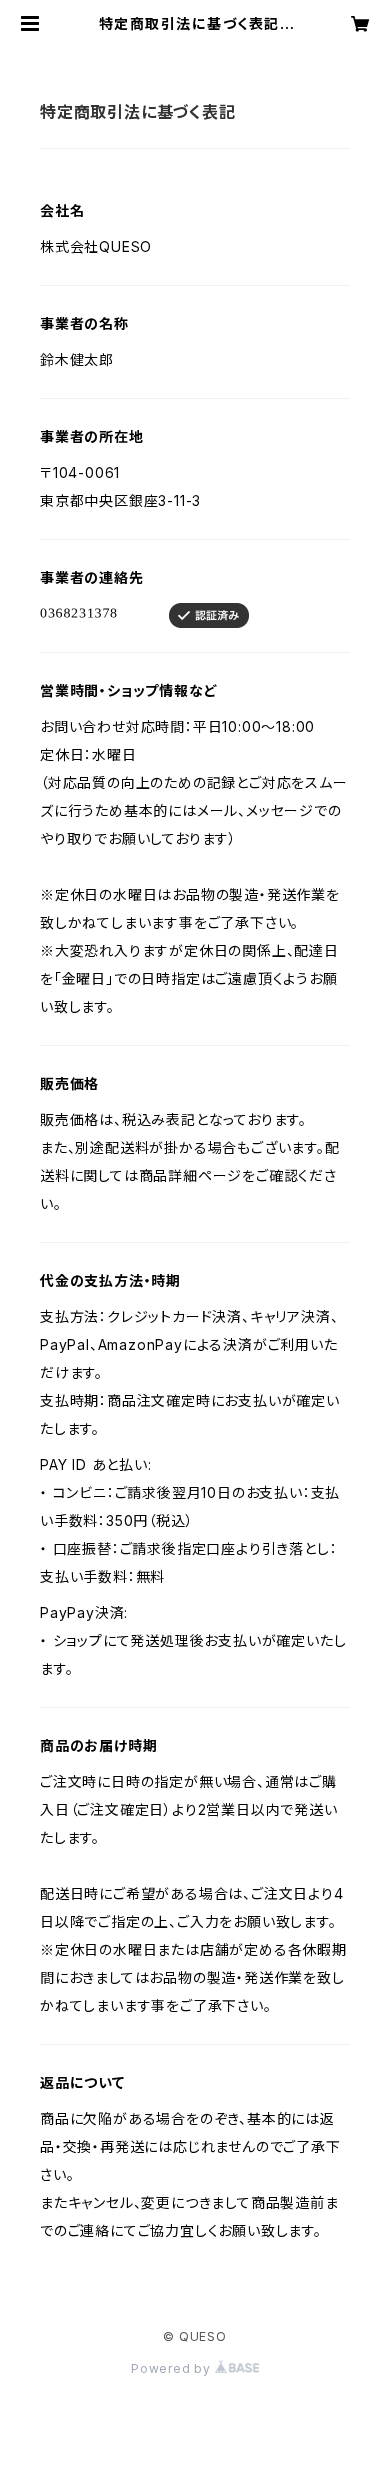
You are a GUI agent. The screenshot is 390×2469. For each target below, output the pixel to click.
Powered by (173, 2368)
